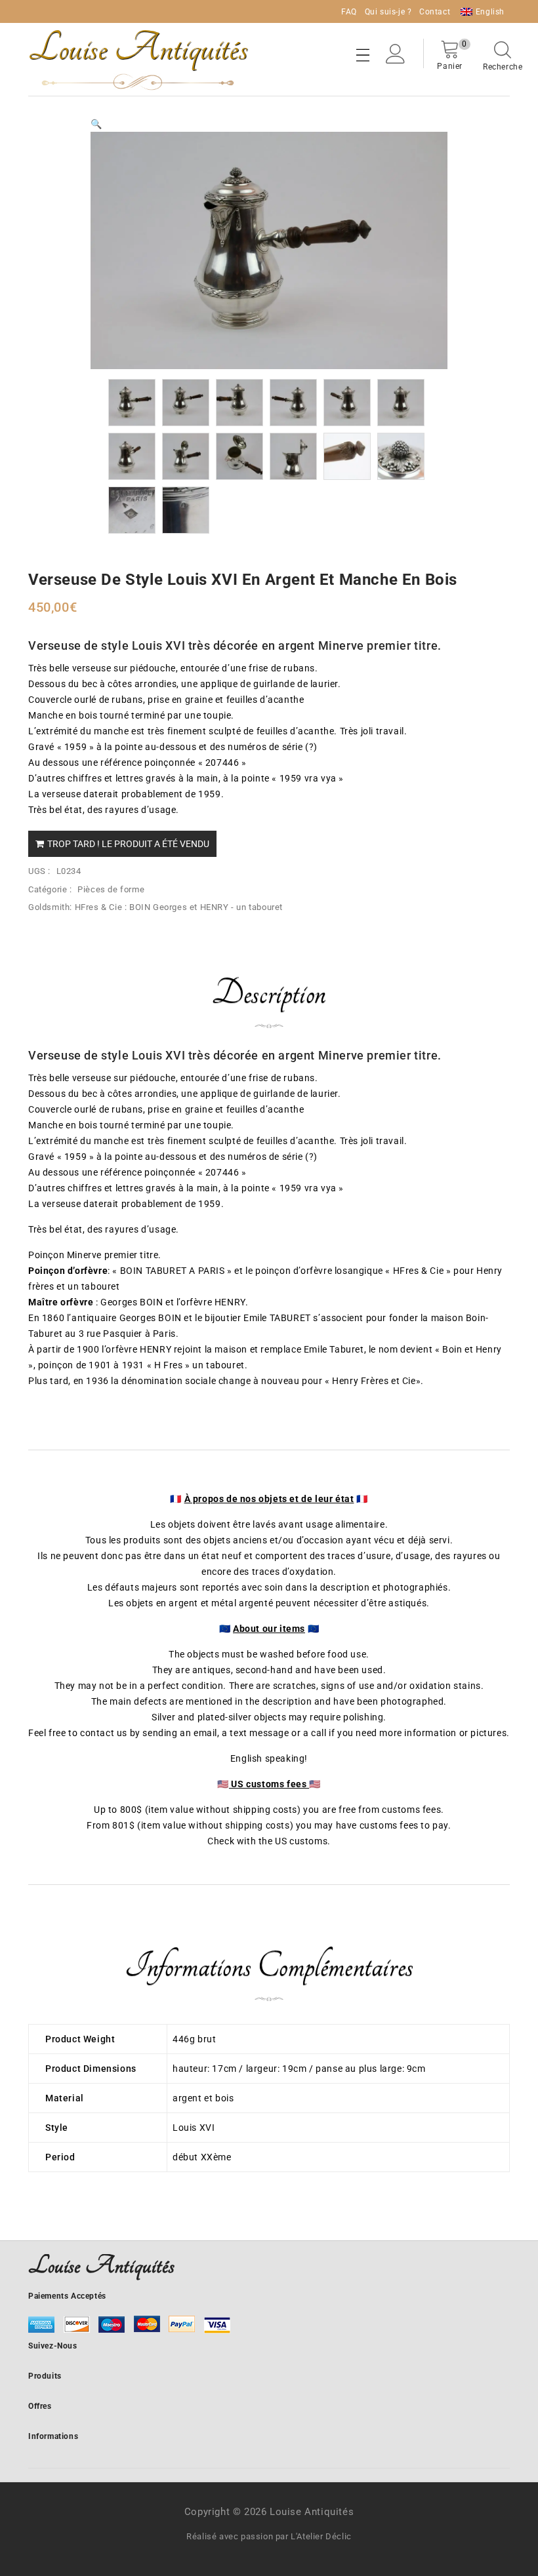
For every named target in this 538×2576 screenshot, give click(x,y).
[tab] (269, 1002)
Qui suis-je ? (388, 12)
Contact (435, 12)
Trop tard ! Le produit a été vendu (128, 844)
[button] (96, 124)
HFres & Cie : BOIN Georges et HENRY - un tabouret (179, 907)
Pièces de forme (111, 889)
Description (269, 993)
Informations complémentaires (269, 1966)
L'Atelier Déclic (321, 2536)
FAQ (349, 12)
